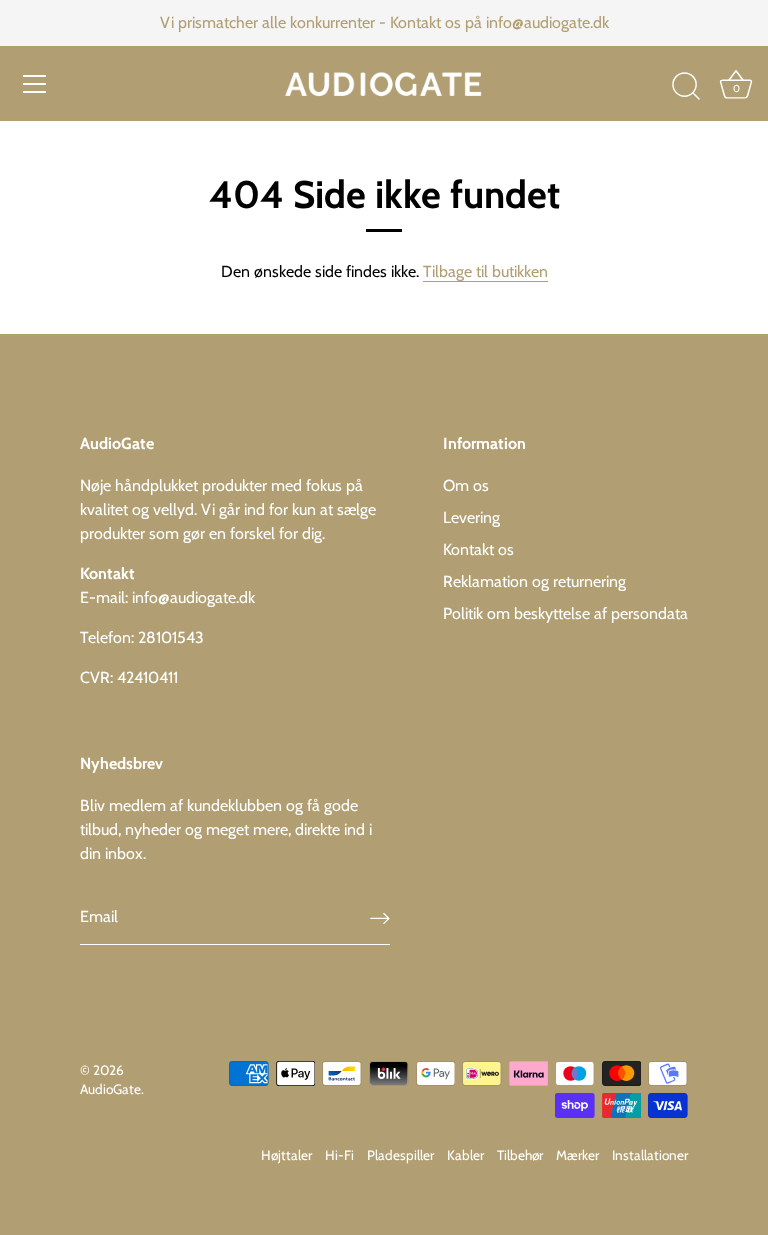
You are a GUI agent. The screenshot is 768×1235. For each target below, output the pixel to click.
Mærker (577, 1155)
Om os (466, 485)
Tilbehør (520, 1155)
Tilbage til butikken (485, 271)
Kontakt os (478, 549)
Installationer (650, 1155)
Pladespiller (400, 1155)
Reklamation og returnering (534, 581)
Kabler (465, 1155)
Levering (471, 517)
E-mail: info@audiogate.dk (167, 597)
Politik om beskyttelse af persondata (565, 613)
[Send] (380, 917)
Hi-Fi (339, 1155)
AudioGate (110, 1089)
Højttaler (286, 1155)
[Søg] (686, 87)
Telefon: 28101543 (142, 637)
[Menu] (35, 84)
